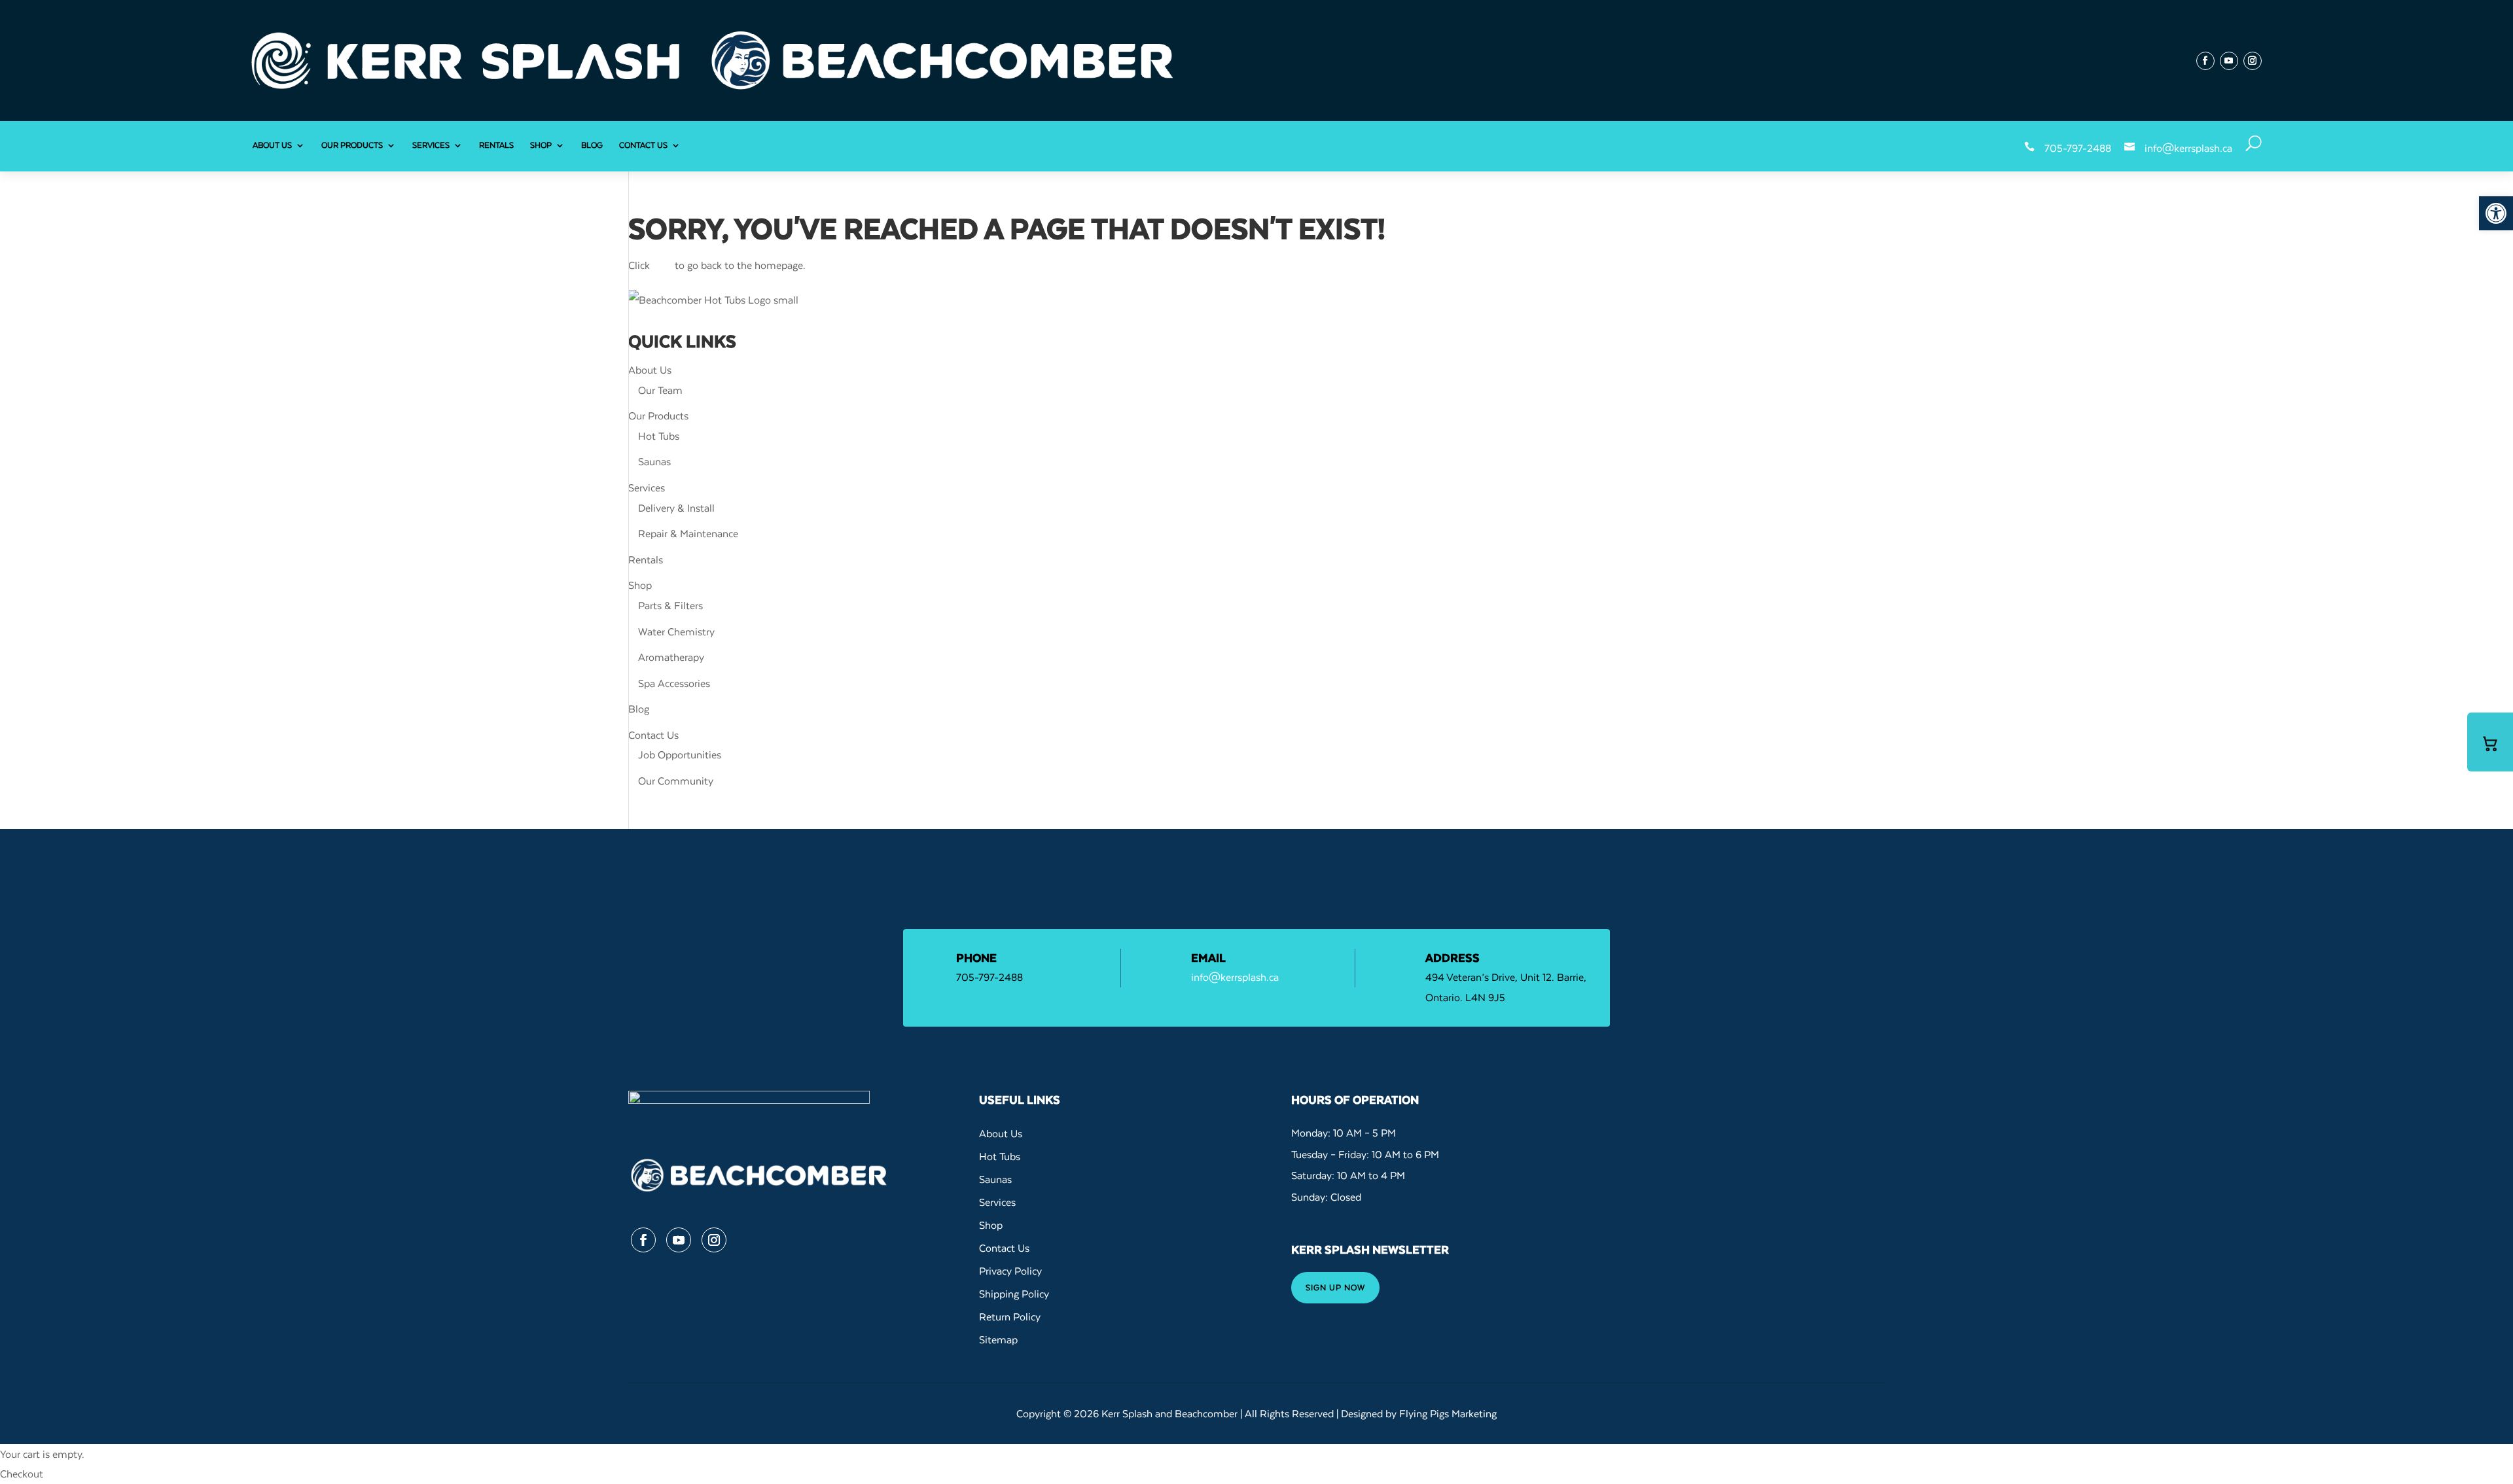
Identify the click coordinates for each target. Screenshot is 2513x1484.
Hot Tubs (659, 436)
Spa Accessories (674, 683)
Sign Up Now (1335, 1287)
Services (431, 145)
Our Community (676, 781)
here (662, 265)
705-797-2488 (2078, 148)
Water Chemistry (676, 631)
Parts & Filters (670, 605)
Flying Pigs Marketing (1448, 1413)
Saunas (654, 461)
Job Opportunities (680, 754)
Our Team (660, 390)
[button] (2496, 213)
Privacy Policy (1010, 1271)
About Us (272, 145)
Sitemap (998, 1339)
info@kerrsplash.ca (2188, 148)
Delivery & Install (676, 508)
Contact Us (643, 145)
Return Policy (1010, 1316)
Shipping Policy (1014, 1294)
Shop (541, 145)
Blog (592, 145)
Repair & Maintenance (688, 533)
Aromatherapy (671, 657)
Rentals (496, 145)
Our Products (352, 145)
